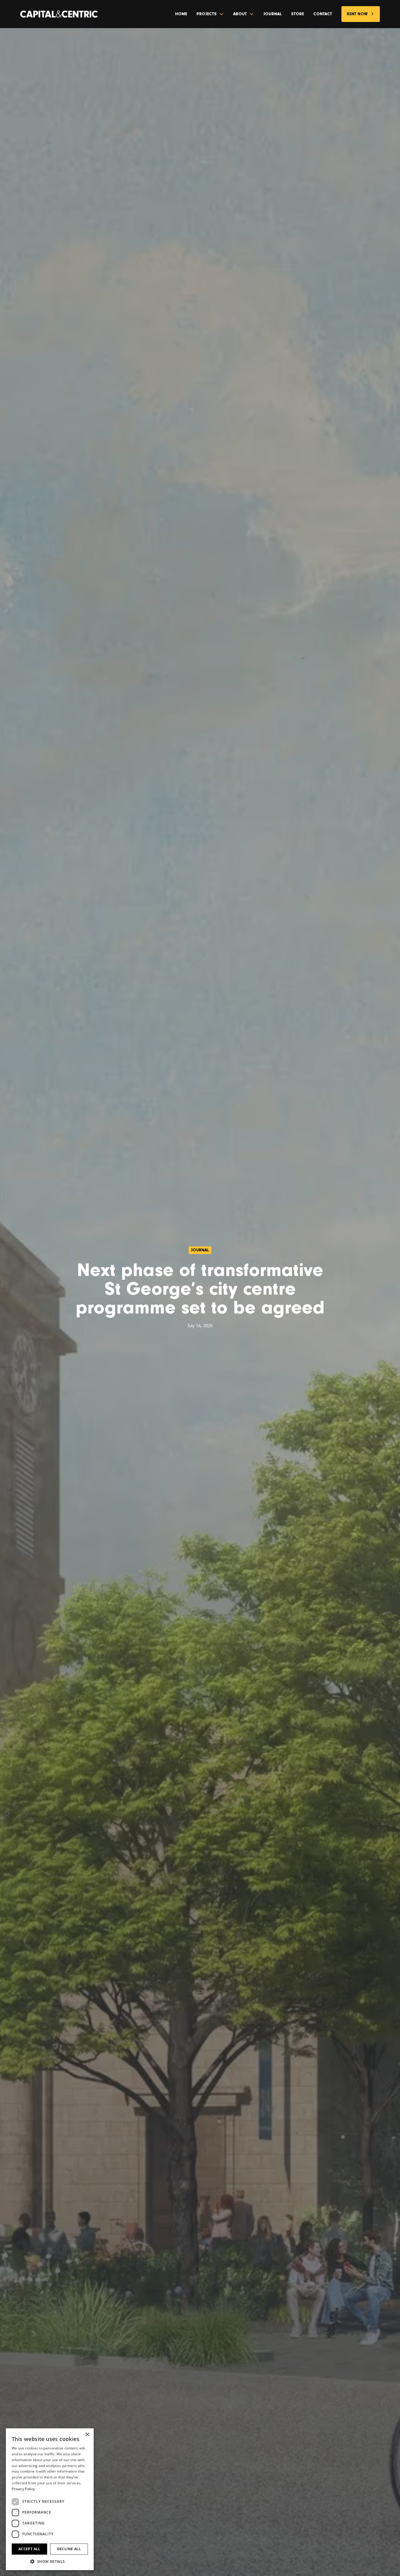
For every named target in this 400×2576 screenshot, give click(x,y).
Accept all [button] (29, 2549)
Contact (323, 15)
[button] (210, 14)
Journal (272, 15)
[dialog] (50, 2499)
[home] (59, 14)
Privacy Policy (23, 2489)
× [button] (87, 2435)
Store (298, 15)
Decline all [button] (69, 2549)
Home (181, 15)
